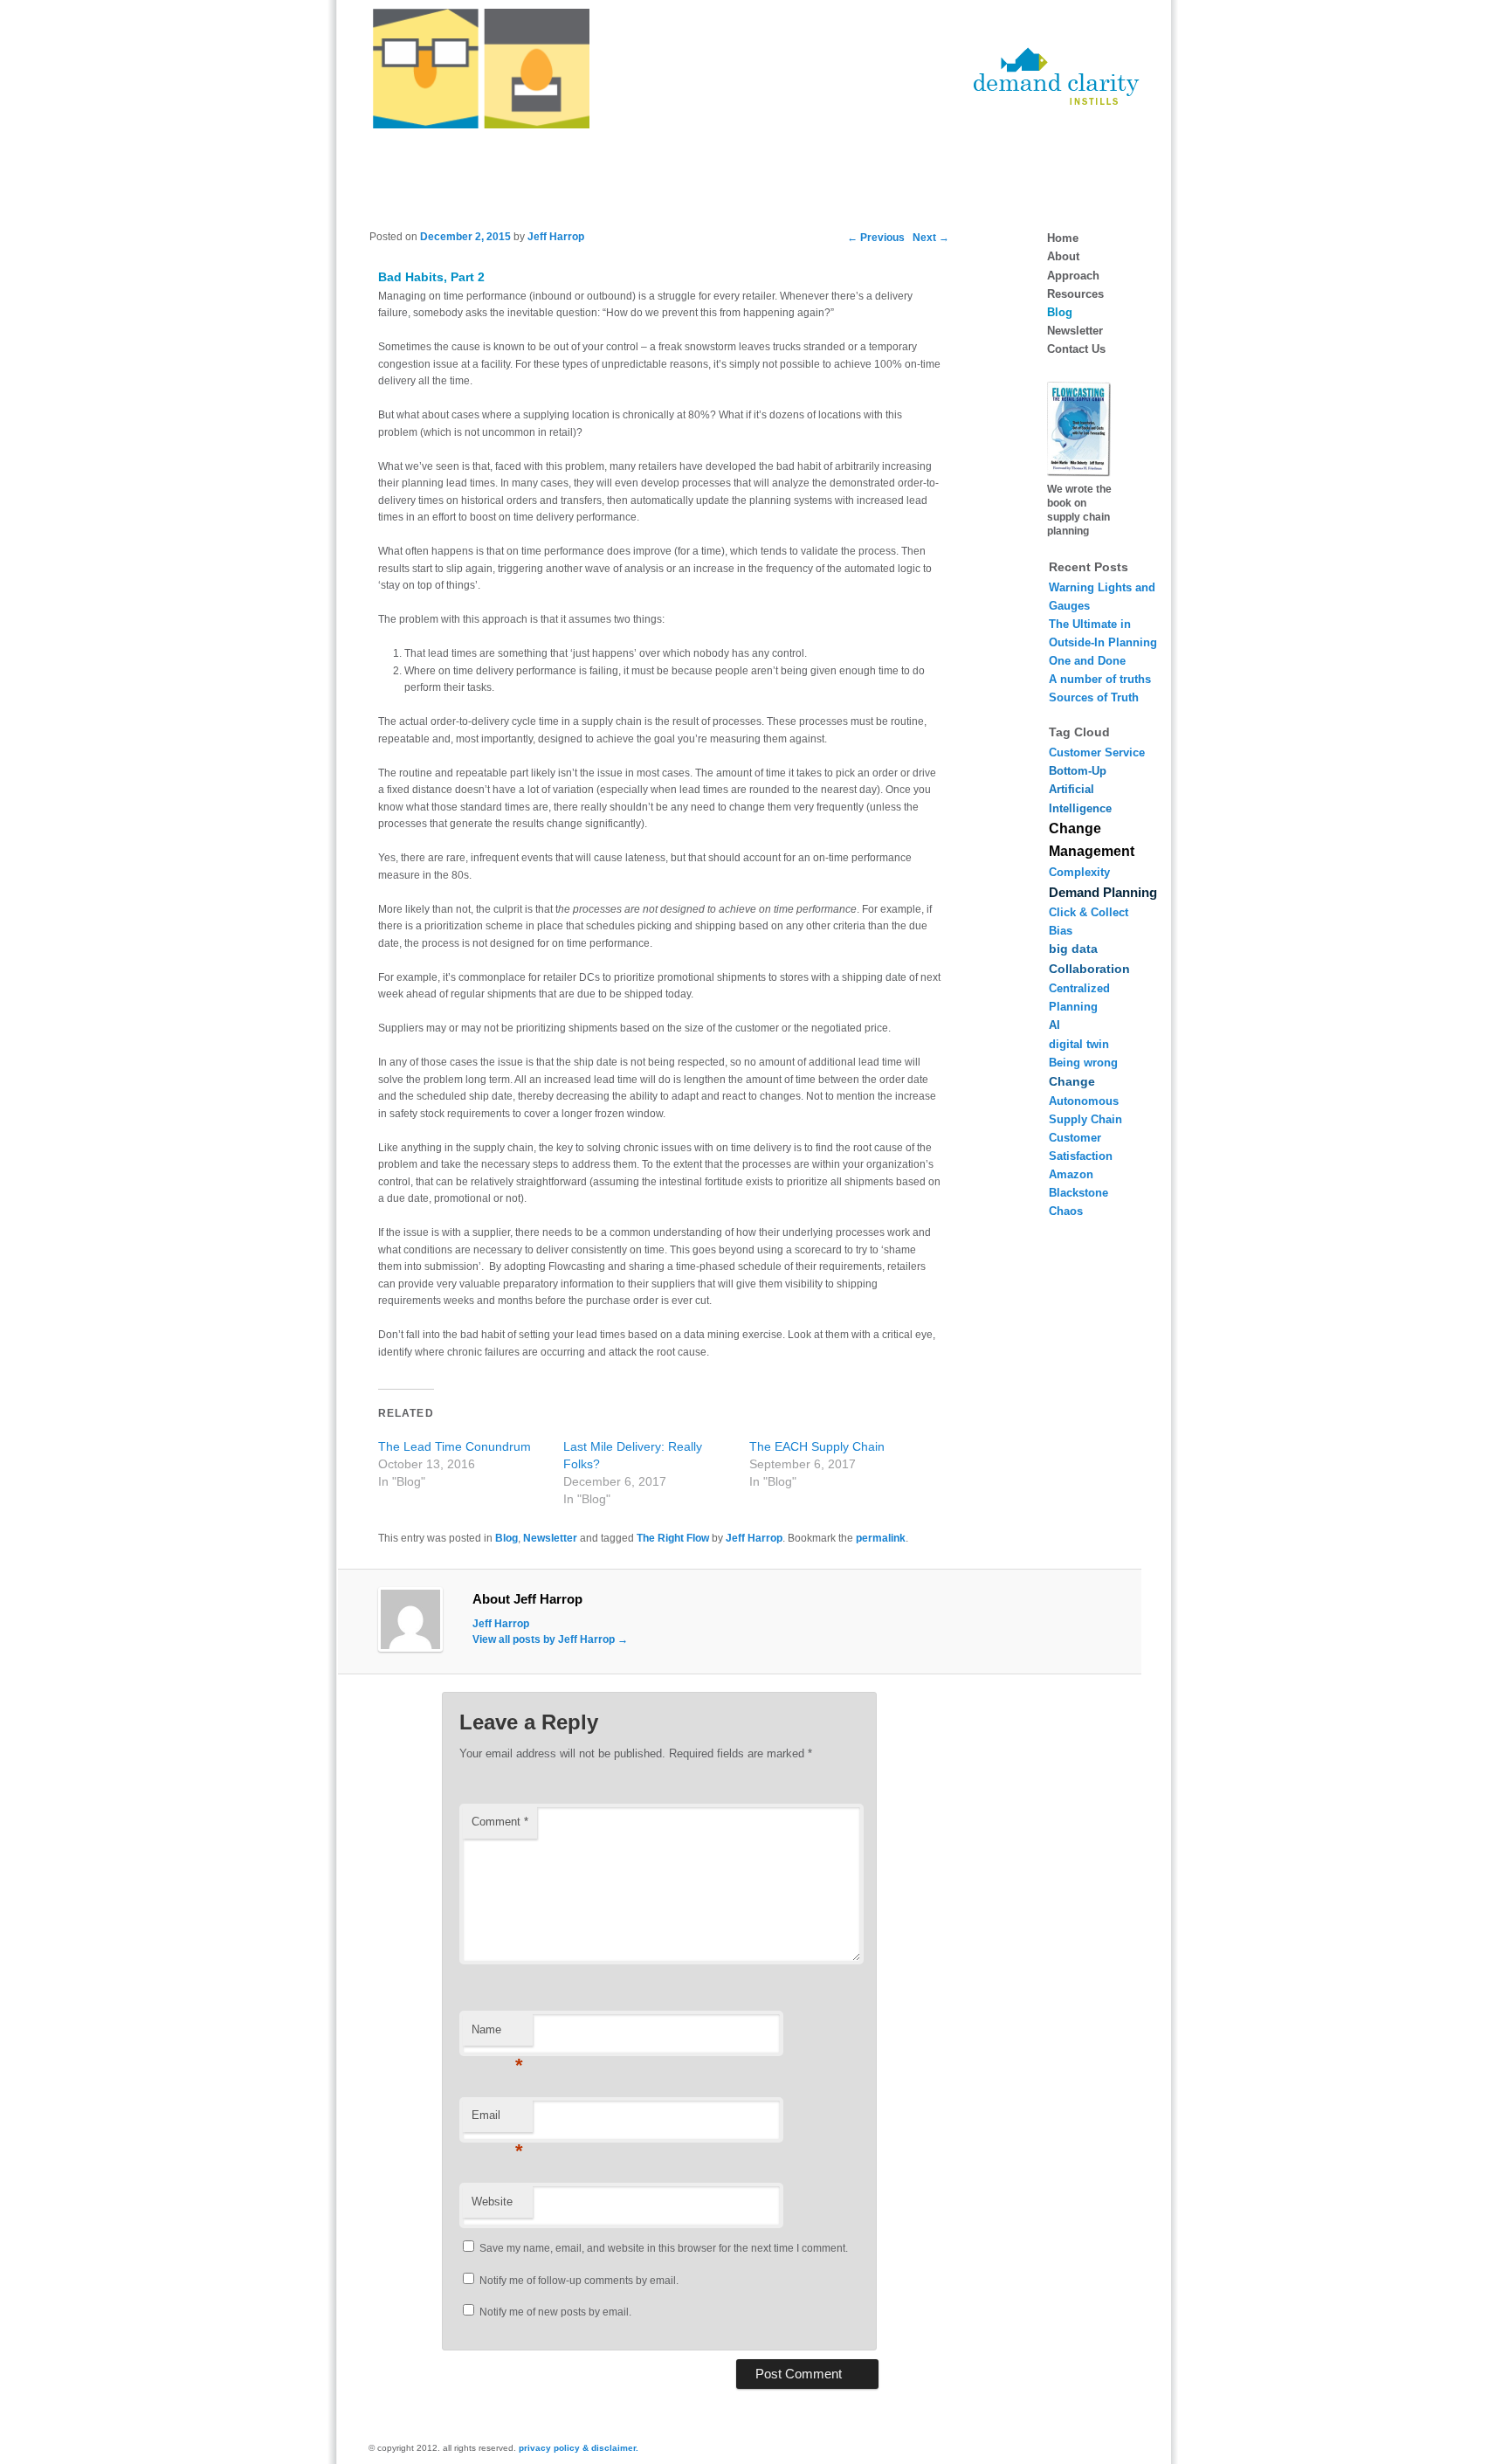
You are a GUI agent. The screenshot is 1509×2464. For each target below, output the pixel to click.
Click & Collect (1089, 912)
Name (497, 2035)
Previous (876, 238)
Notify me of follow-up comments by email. (579, 2281)
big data (1073, 949)
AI (1054, 1025)
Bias (1061, 931)
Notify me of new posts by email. (555, 2312)
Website (492, 2202)
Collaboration (1089, 969)
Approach (1073, 276)
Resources (1075, 294)
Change (1072, 1081)
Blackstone (1078, 1193)
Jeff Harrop (556, 237)
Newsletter (550, 1538)
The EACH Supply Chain (817, 1446)
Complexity (1079, 872)
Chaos (1066, 1211)
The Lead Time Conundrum (455, 1446)
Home (1063, 238)
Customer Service (1097, 752)
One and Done (1087, 661)
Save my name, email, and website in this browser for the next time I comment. (664, 2248)
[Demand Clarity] (1057, 101)
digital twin (1079, 1044)
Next (931, 238)
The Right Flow (673, 1538)
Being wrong (1083, 1063)
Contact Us (1076, 349)
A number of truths (1100, 679)
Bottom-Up (1078, 771)
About (1063, 256)
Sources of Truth (1094, 697)
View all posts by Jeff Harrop (550, 1639)
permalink (881, 1538)
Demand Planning (1103, 892)
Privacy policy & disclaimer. (579, 2448)
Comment (500, 1822)
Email (497, 2120)
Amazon (1071, 1174)
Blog (506, 1538)
